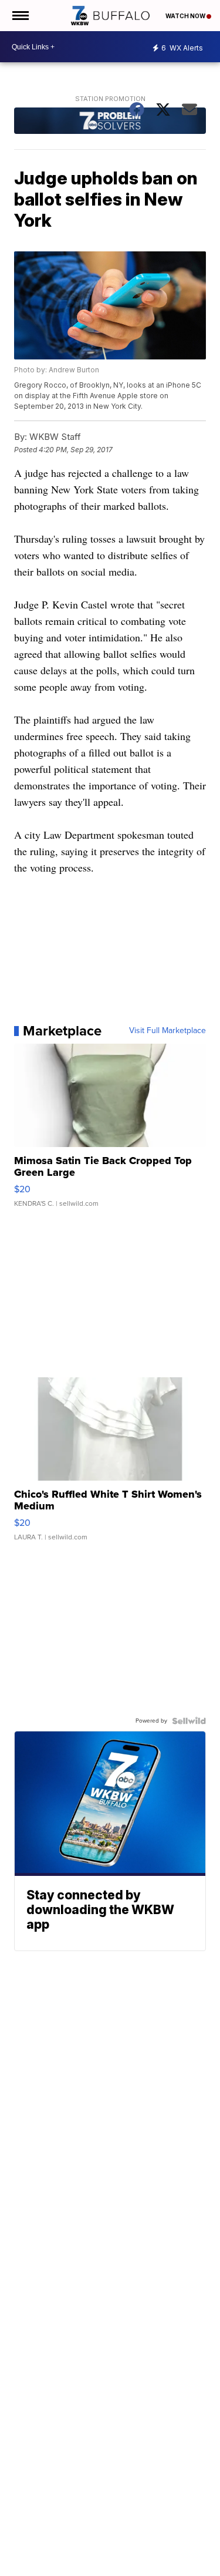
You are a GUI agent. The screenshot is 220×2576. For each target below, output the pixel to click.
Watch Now (186, 16)
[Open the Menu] (20, 16)
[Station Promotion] (110, 122)
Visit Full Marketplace (167, 1031)
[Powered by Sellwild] (189, 1721)
